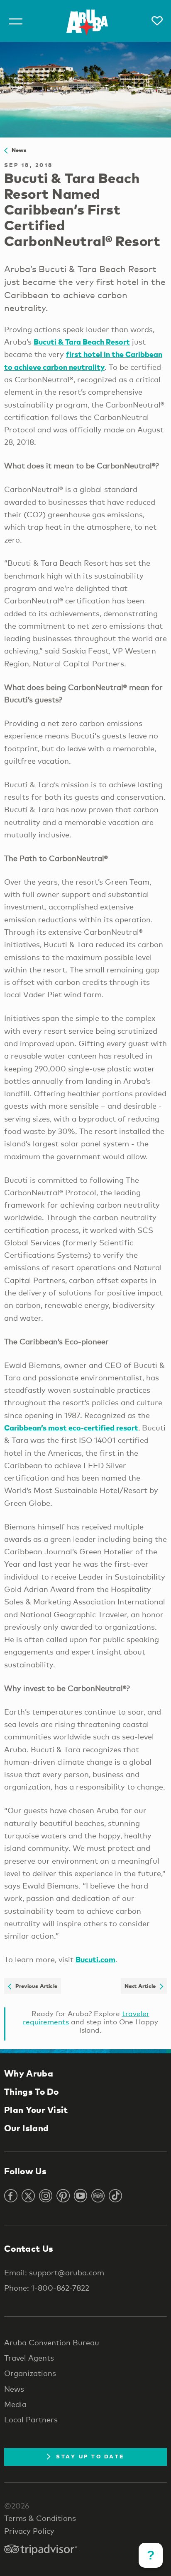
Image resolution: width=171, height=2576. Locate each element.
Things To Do (32, 2091)
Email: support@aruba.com (54, 2272)
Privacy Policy (29, 2531)
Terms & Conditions (40, 2518)
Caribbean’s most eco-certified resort (71, 1427)
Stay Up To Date (90, 2456)
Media (15, 2404)
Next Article (142, 1986)
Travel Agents (29, 2358)
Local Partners (31, 2419)
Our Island (26, 2128)
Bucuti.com (95, 1959)
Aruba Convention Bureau (52, 2342)
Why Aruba (29, 2073)
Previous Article (34, 1986)
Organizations (30, 2373)
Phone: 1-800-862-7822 (47, 2288)
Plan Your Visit (36, 2110)
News (17, 150)
